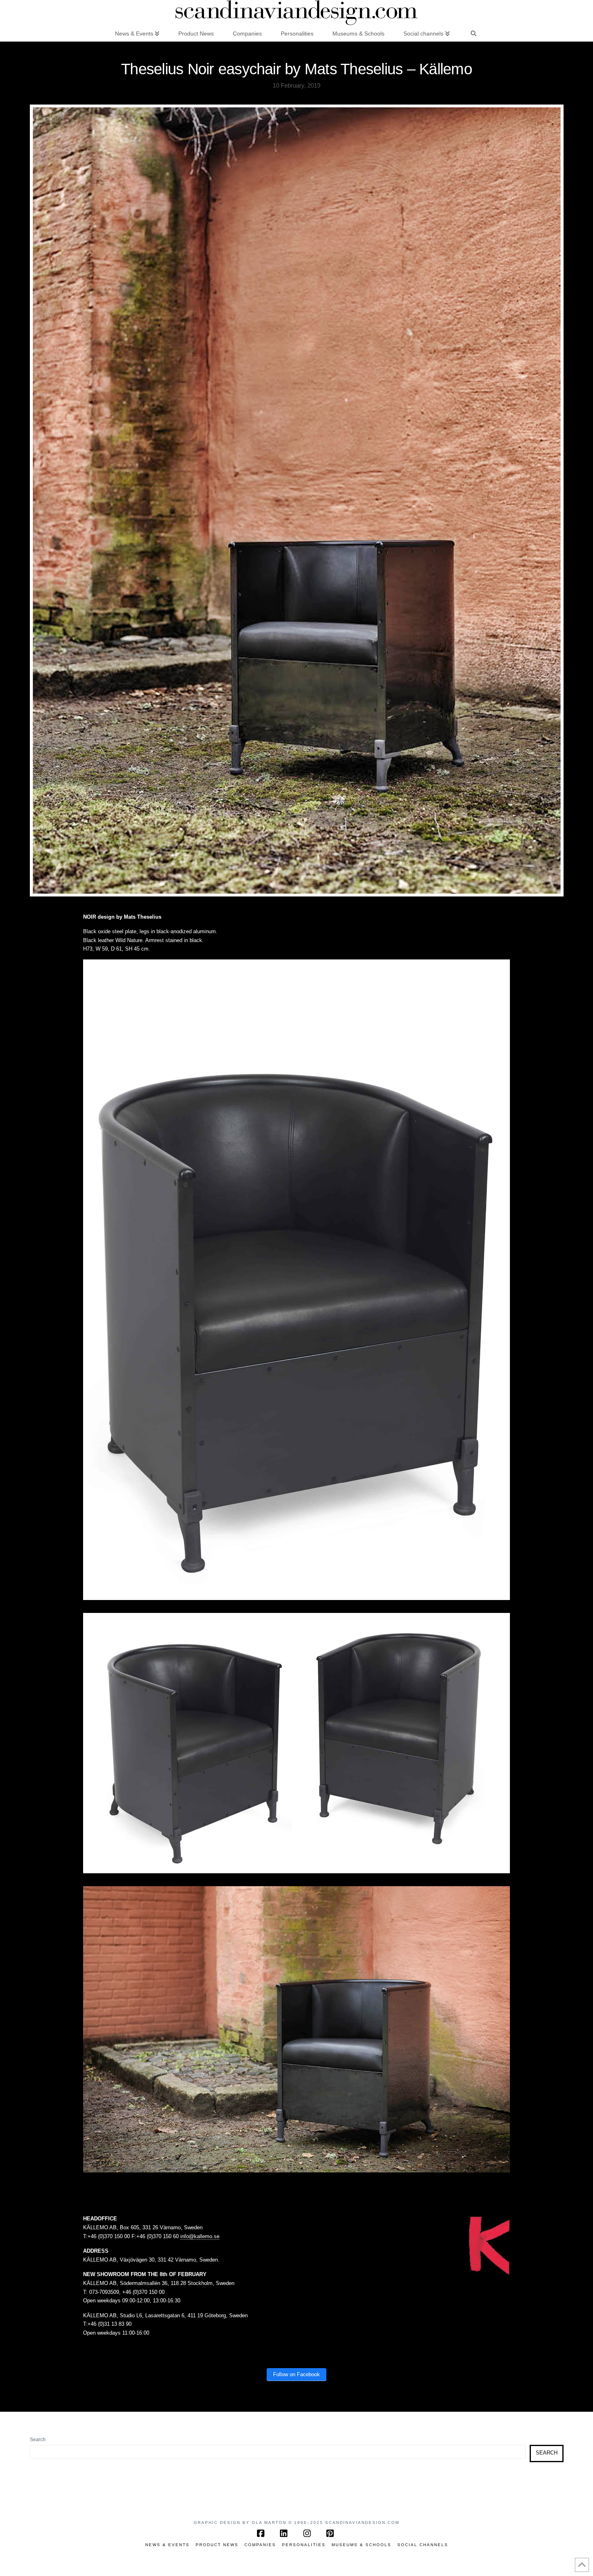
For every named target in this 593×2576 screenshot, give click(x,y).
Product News (217, 2545)
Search (38, 2440)
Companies (260, 2545)
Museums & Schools (361, 2545)
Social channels (423, 2545)
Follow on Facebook (296, 2374)
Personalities (304, 2545)
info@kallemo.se (200, 2236)
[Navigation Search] (474, 33)
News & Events (167, 2545)
